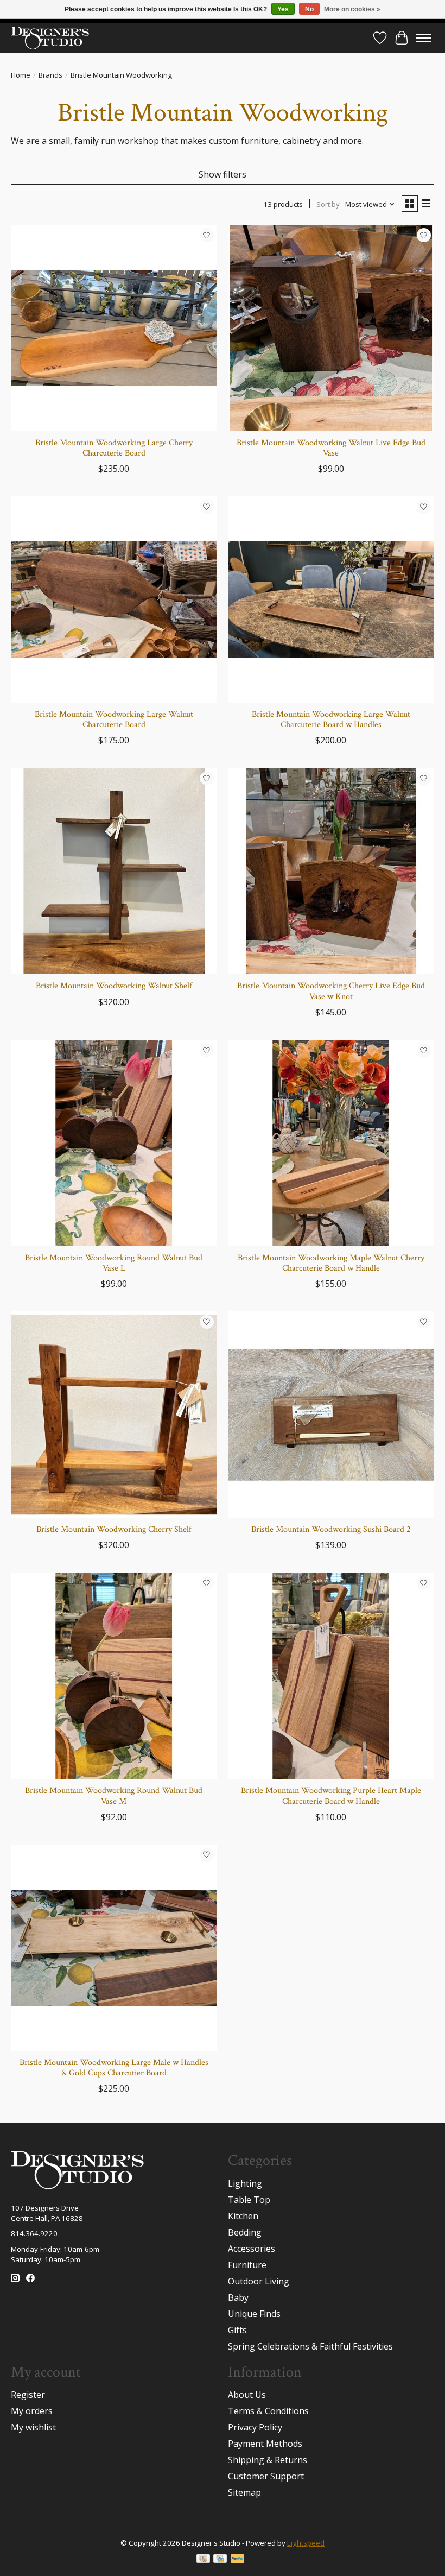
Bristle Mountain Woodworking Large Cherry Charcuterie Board (114, 448)
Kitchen (243, 2216)
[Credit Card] (220, 2560)
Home (21, 75)
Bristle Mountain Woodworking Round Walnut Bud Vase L (114, 1263)
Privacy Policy (255, 2427)
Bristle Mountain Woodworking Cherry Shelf (114, 1529)
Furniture (247, 2265)
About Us (247, 2395)
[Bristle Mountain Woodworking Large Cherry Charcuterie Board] (114, 328)
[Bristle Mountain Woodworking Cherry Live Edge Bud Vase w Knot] (331, 871)
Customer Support (266, 2476)
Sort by (328, 204)
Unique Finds (254, 2314)
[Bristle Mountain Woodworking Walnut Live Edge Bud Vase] (331, 328)
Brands (50, 75)
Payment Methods (265, 2444)
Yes (283, 9)
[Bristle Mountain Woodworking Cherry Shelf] (114, 1415)
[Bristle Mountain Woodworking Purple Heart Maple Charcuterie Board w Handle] (331, 1676)
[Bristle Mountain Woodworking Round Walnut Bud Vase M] (114, 1676)
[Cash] (203, 2560)
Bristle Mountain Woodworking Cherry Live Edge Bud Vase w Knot (331, 991)
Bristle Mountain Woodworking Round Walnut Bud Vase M (114, 1796)
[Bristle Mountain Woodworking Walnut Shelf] (114, 871)
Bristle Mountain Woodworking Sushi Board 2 (331, 1529)
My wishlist (33, 2427)
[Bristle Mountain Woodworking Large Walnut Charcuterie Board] (114, 599)
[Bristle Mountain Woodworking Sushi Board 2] (331, 1415)
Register (28, 2395)
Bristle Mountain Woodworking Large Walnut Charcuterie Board (114, 719)
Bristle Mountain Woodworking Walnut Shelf (114, 986)
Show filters (223, 174)
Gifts (237, 2330)
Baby (238, 2297)
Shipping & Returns (268, 2460)
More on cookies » (352, 9)
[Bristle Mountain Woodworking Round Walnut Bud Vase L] (114, 1143)
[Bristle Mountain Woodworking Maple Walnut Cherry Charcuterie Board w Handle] (331, 1143)
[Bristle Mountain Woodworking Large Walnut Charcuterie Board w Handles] (331, 599)
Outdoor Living (259, 2281)
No (309, 9)
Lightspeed (306, 2543)
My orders (32, 2411)
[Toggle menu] (423, 38)
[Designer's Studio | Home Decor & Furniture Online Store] (50, 38)
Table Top (249, 2200)
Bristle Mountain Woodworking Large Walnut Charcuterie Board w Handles (331, 719)
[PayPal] (238, 2560)
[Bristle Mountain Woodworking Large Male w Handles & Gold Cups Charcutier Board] (114, 1948)
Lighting (245, 2183)
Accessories (252, 2249)
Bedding (245, 2232)
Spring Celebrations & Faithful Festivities (310, 2346)
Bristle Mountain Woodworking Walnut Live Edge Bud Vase (331, 448)
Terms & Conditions (268, 2411)
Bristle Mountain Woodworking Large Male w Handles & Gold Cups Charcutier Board (114, 2068)
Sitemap (244, 2492)
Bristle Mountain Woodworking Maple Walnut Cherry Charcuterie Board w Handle (331, 1263)
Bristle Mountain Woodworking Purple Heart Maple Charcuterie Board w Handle (331, 1796)
